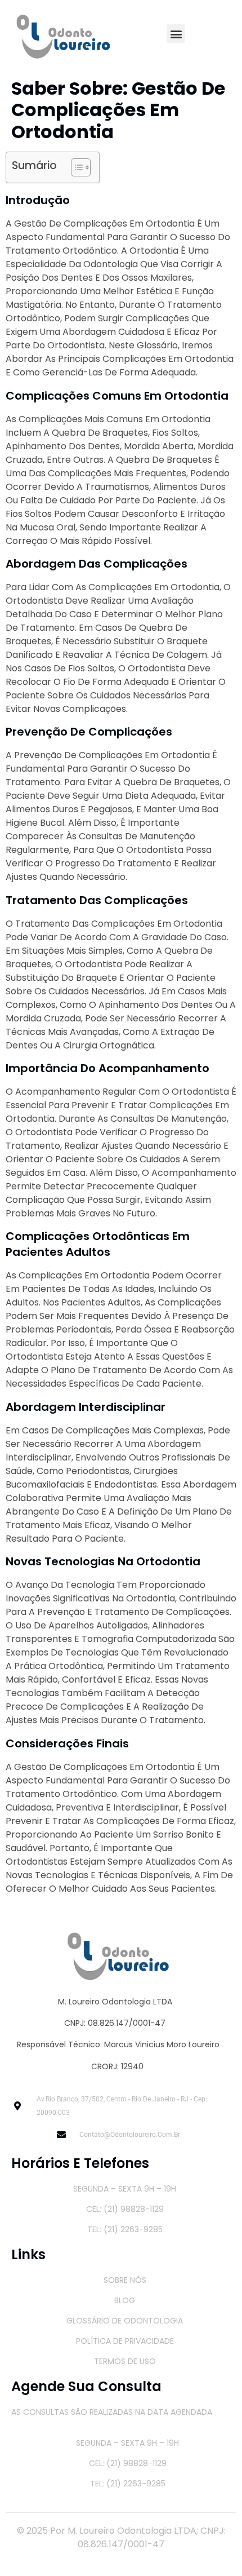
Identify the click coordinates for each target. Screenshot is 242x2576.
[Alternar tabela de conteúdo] (75, 167)
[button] (176, 34)
